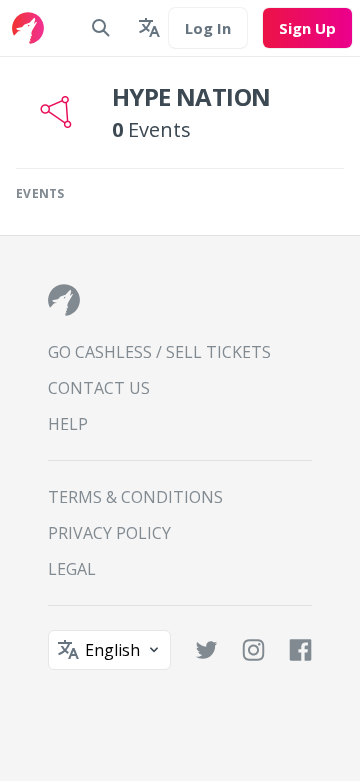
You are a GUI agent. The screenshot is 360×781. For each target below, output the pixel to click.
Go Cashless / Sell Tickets (159, 352)
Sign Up (307, 28)
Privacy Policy (109, 533)
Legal (72, 569)
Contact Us (99, 388)
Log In (208, 28)
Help (68, 424)
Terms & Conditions (135, 497)
